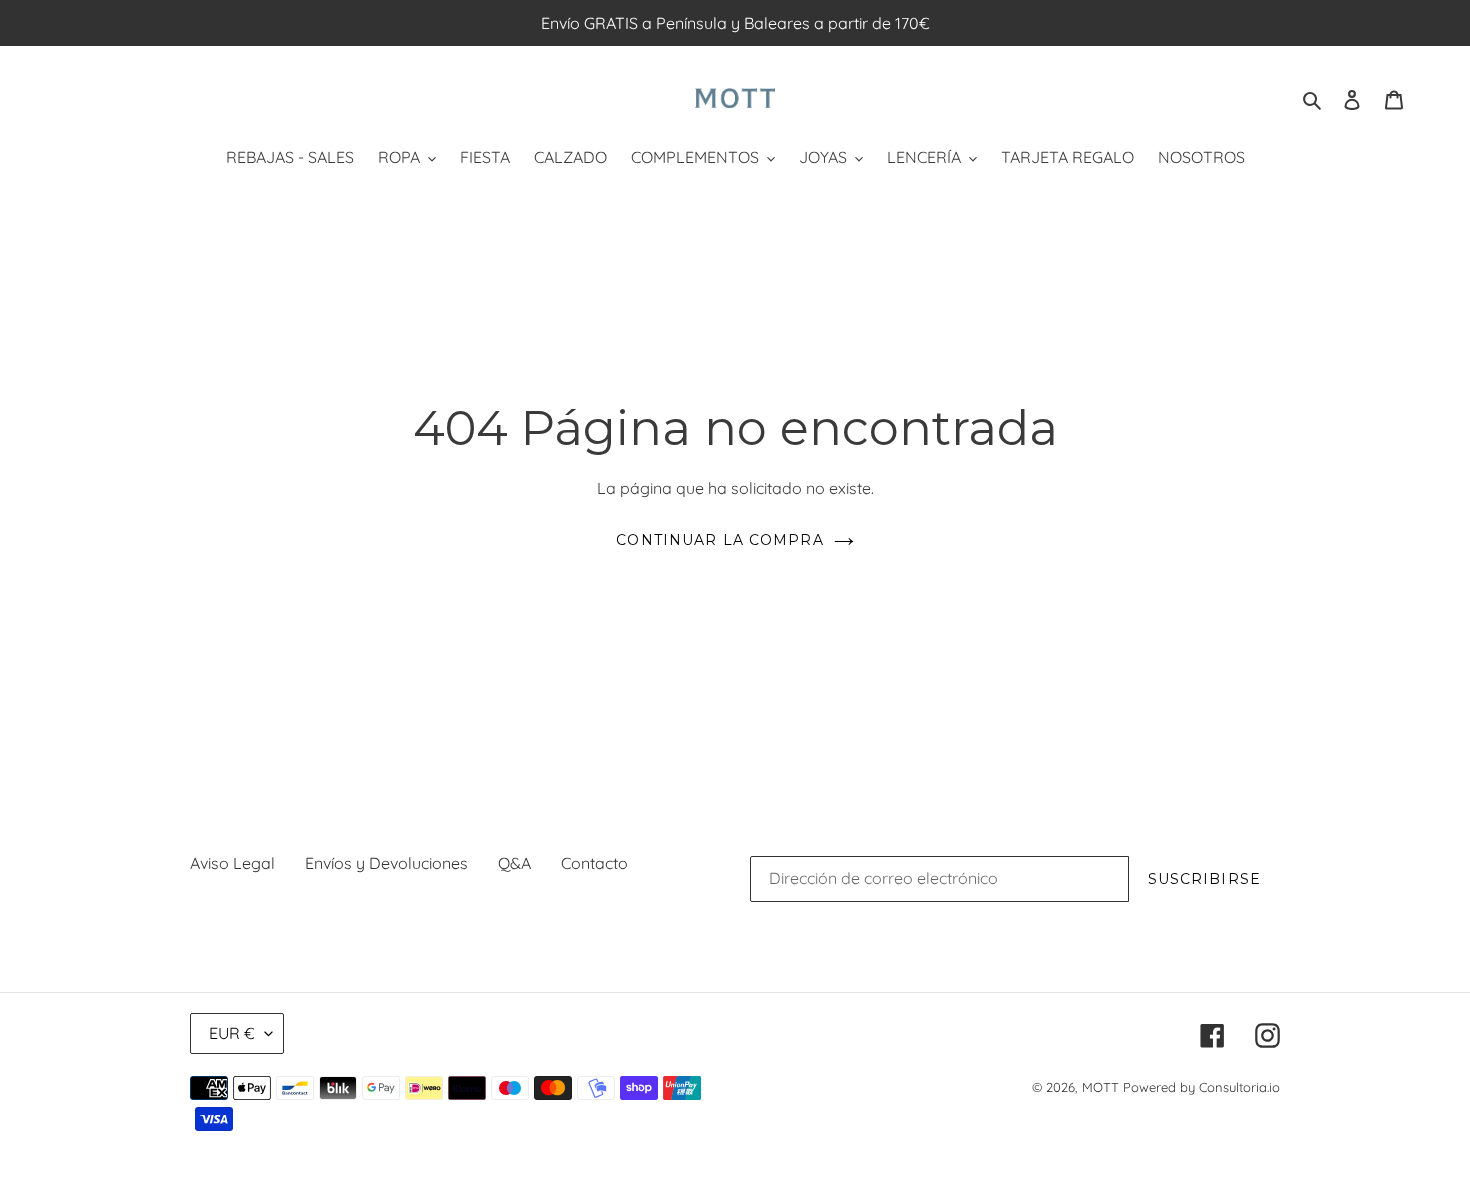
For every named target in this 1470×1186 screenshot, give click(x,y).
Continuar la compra (719, 540)
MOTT (1100, 1087)
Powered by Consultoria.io (1201, 1087)
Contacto (594, 863)
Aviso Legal (232, 863)
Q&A (514, 863)
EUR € (232, 1033)
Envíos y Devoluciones (386, 863)
